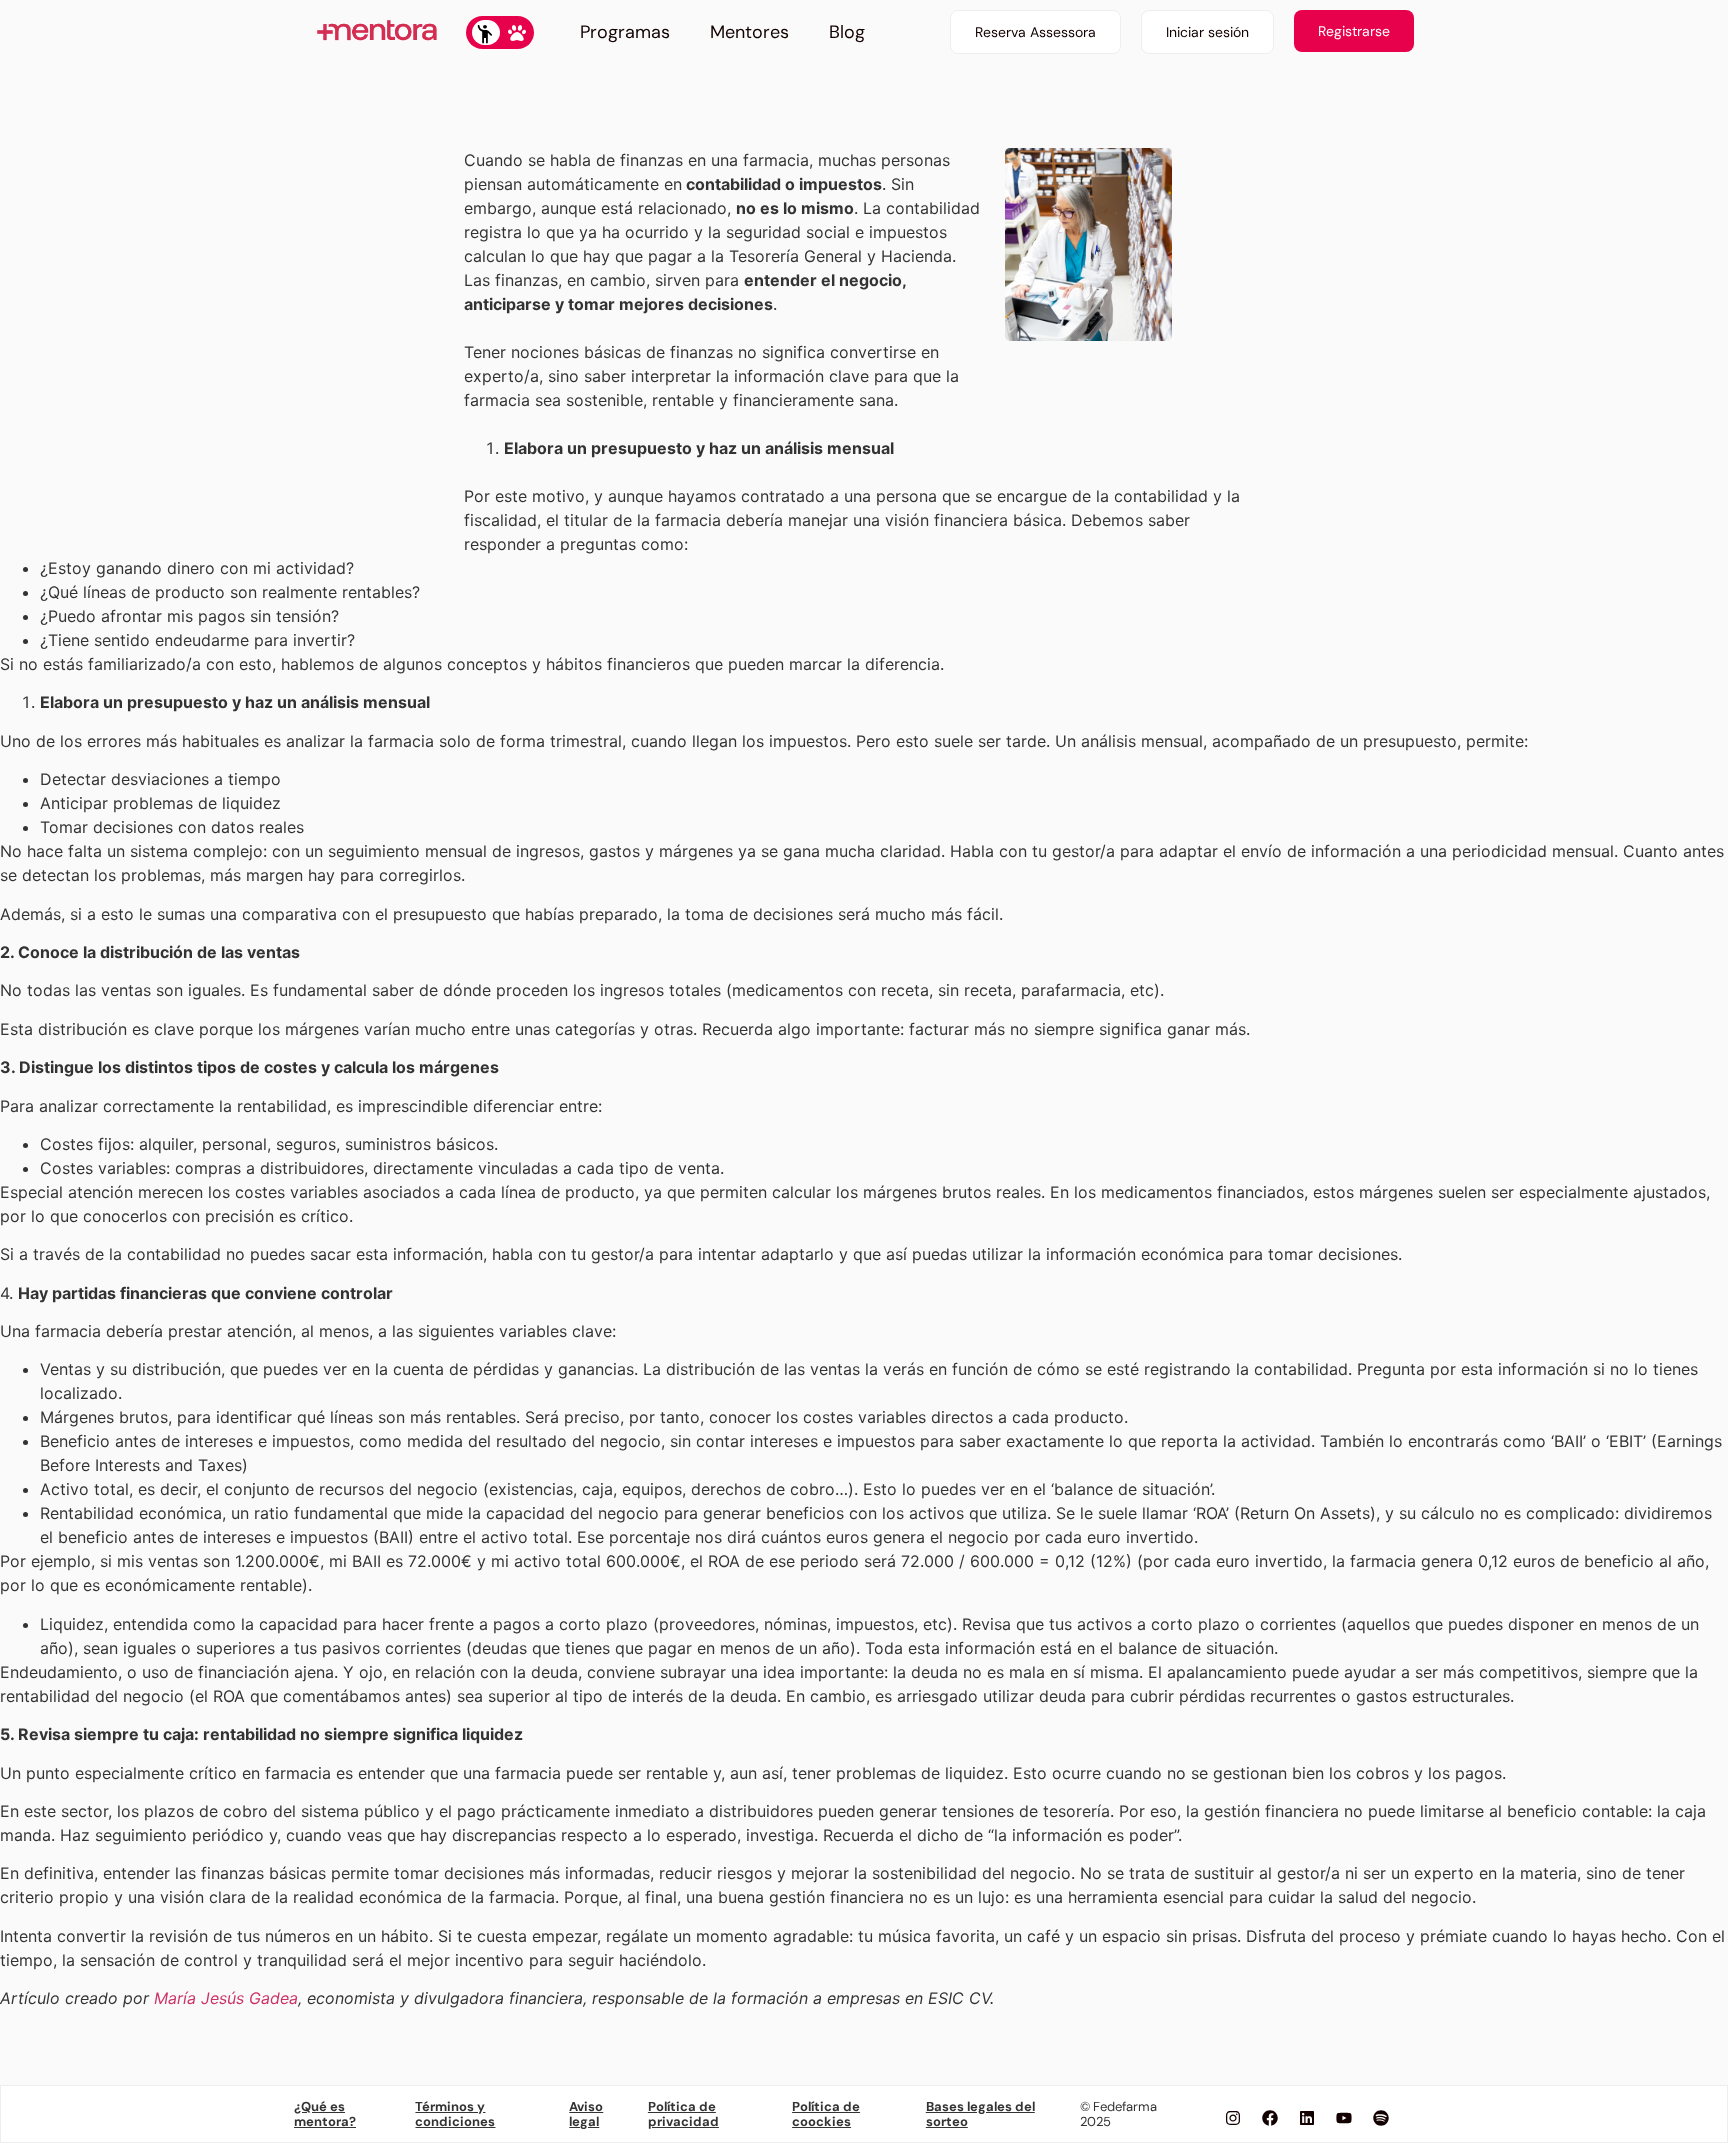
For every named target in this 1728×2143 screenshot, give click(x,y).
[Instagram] (1233, 2118)
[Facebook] (1270, 2118)
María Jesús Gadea (226, 1998)
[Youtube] (1344, 2118)
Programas (625, 32)
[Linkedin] (1307, 2118)
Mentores (749, 32)
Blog (847, 32)
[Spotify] (1381, 2118)
